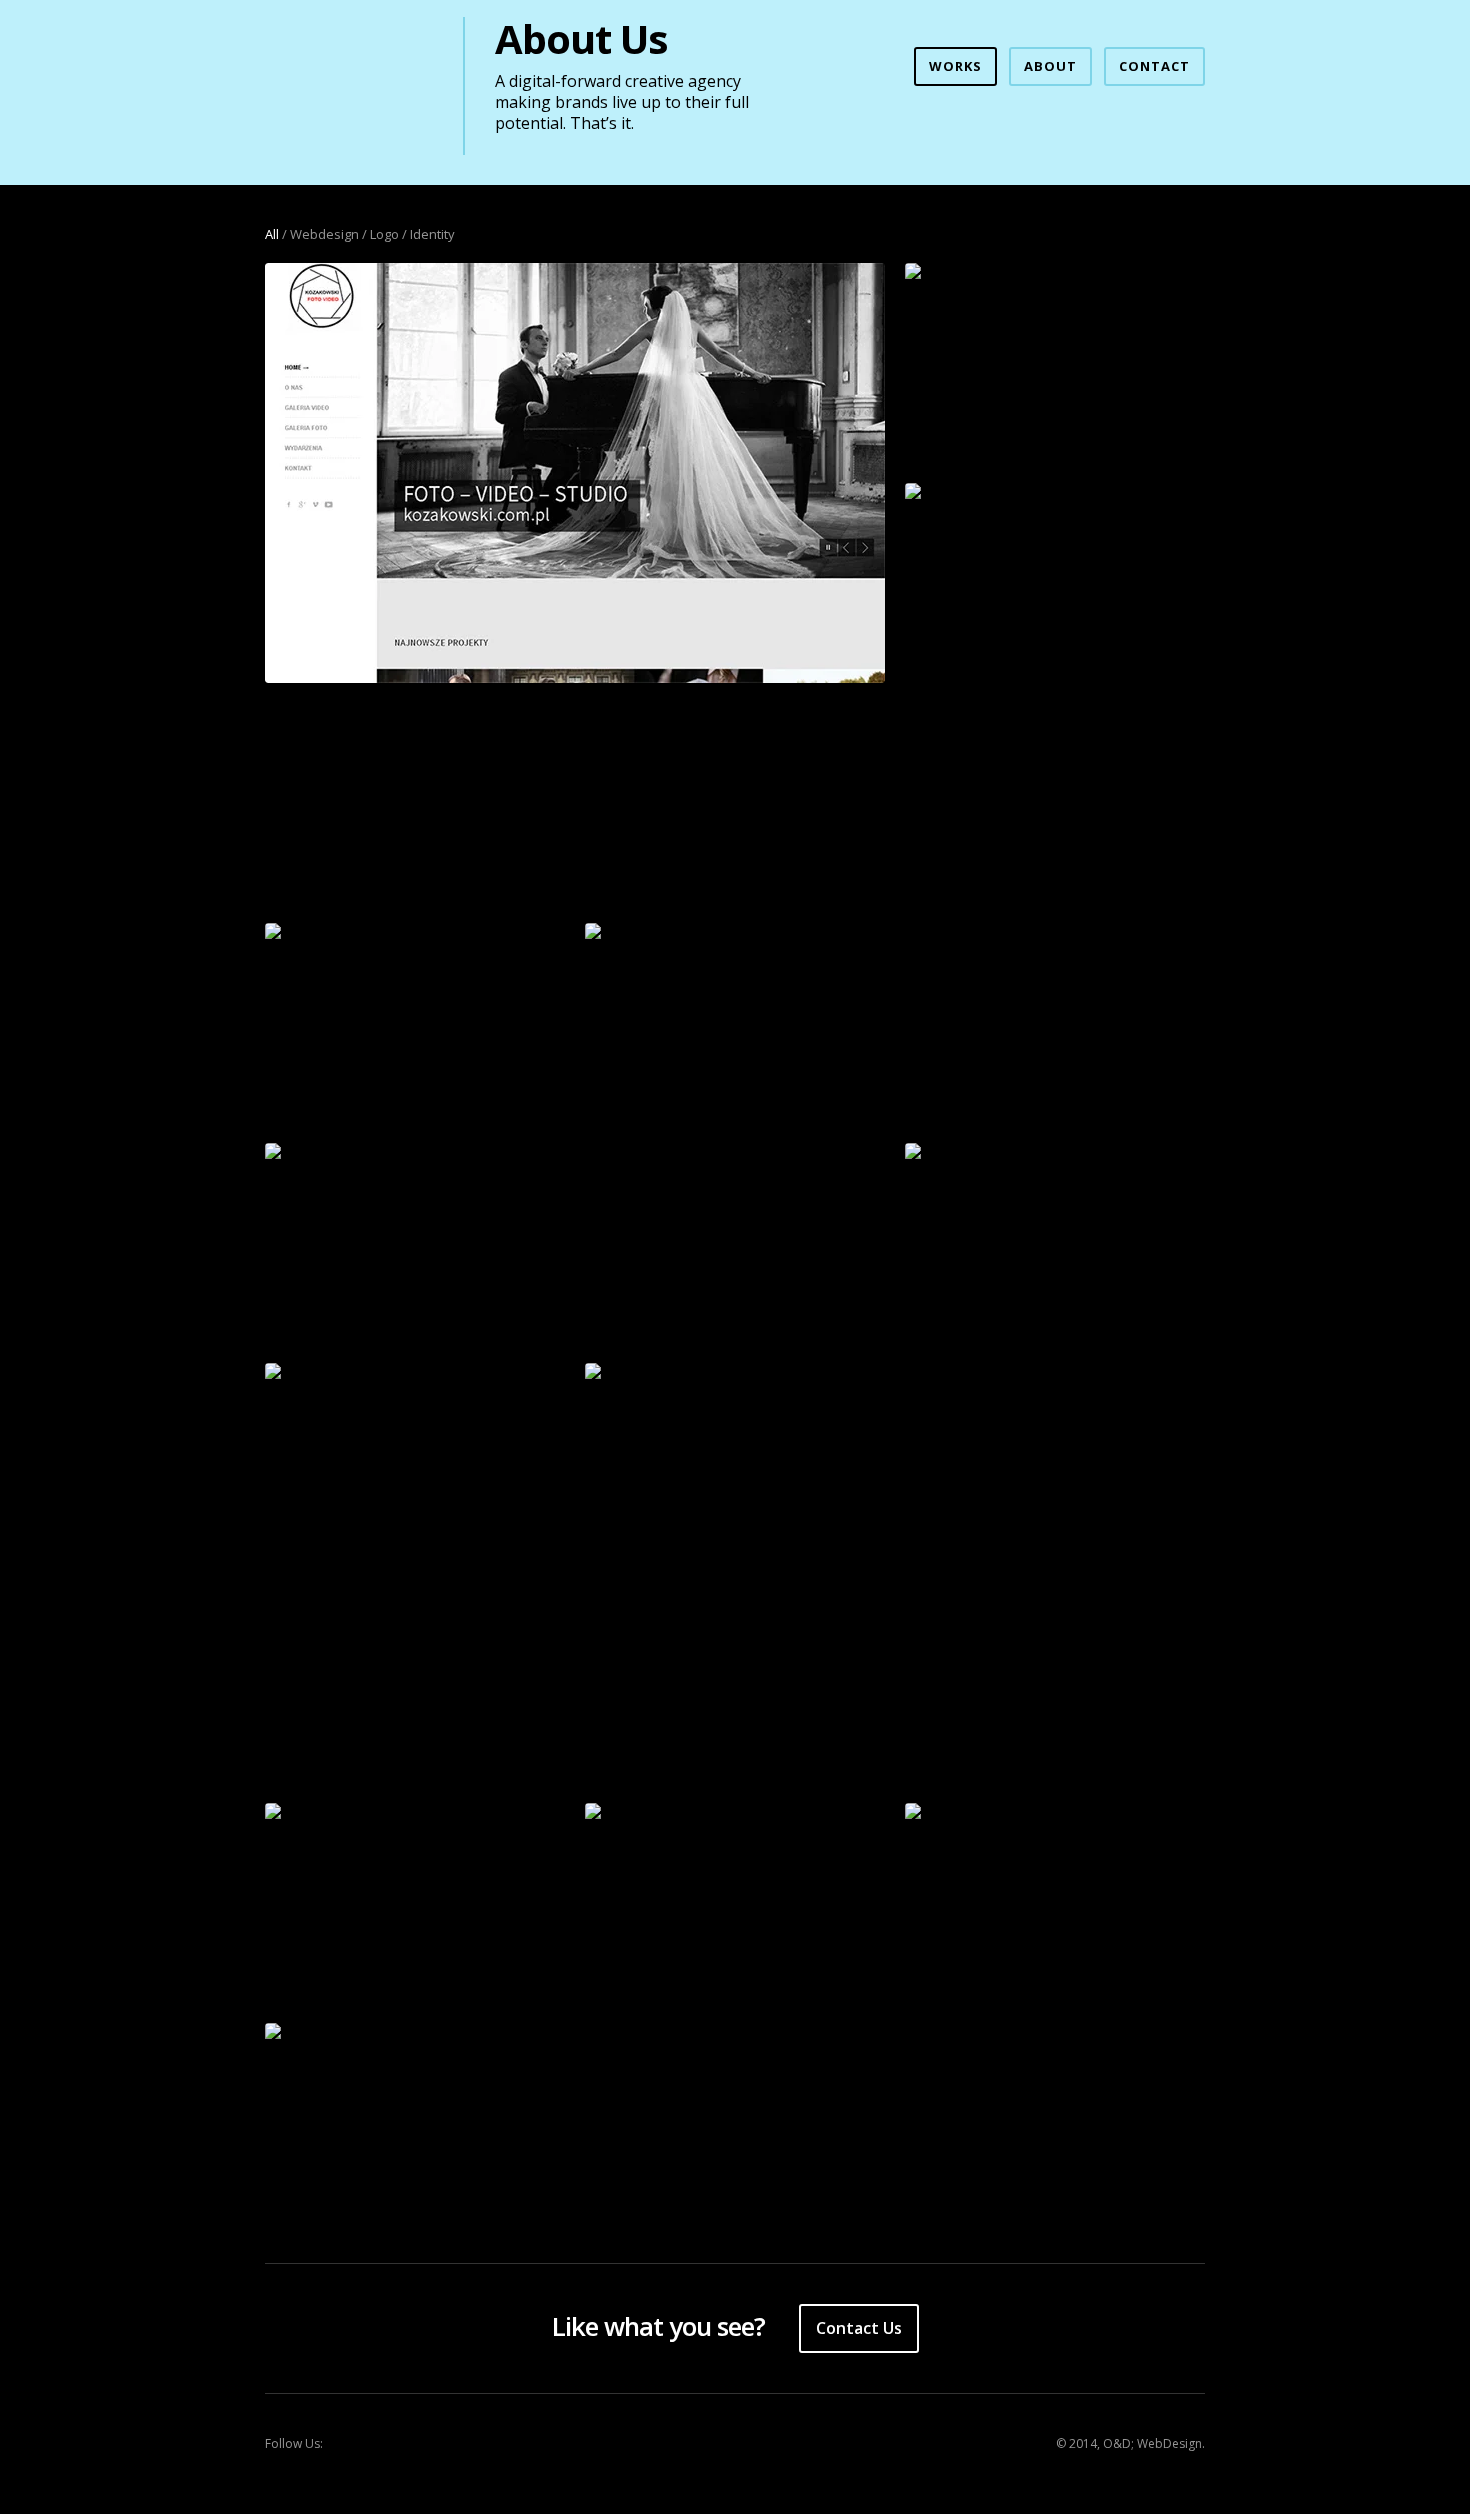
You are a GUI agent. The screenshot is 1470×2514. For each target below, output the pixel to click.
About (1050, 66)
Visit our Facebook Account (355, 2444)
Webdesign (324, 234)
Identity (432, 234)
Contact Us (859, 2328)
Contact (1154, 66)
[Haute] (415, 1812)
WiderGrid (349, 76)
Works (955, 66)
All (272, 234)
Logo (384, 234)
